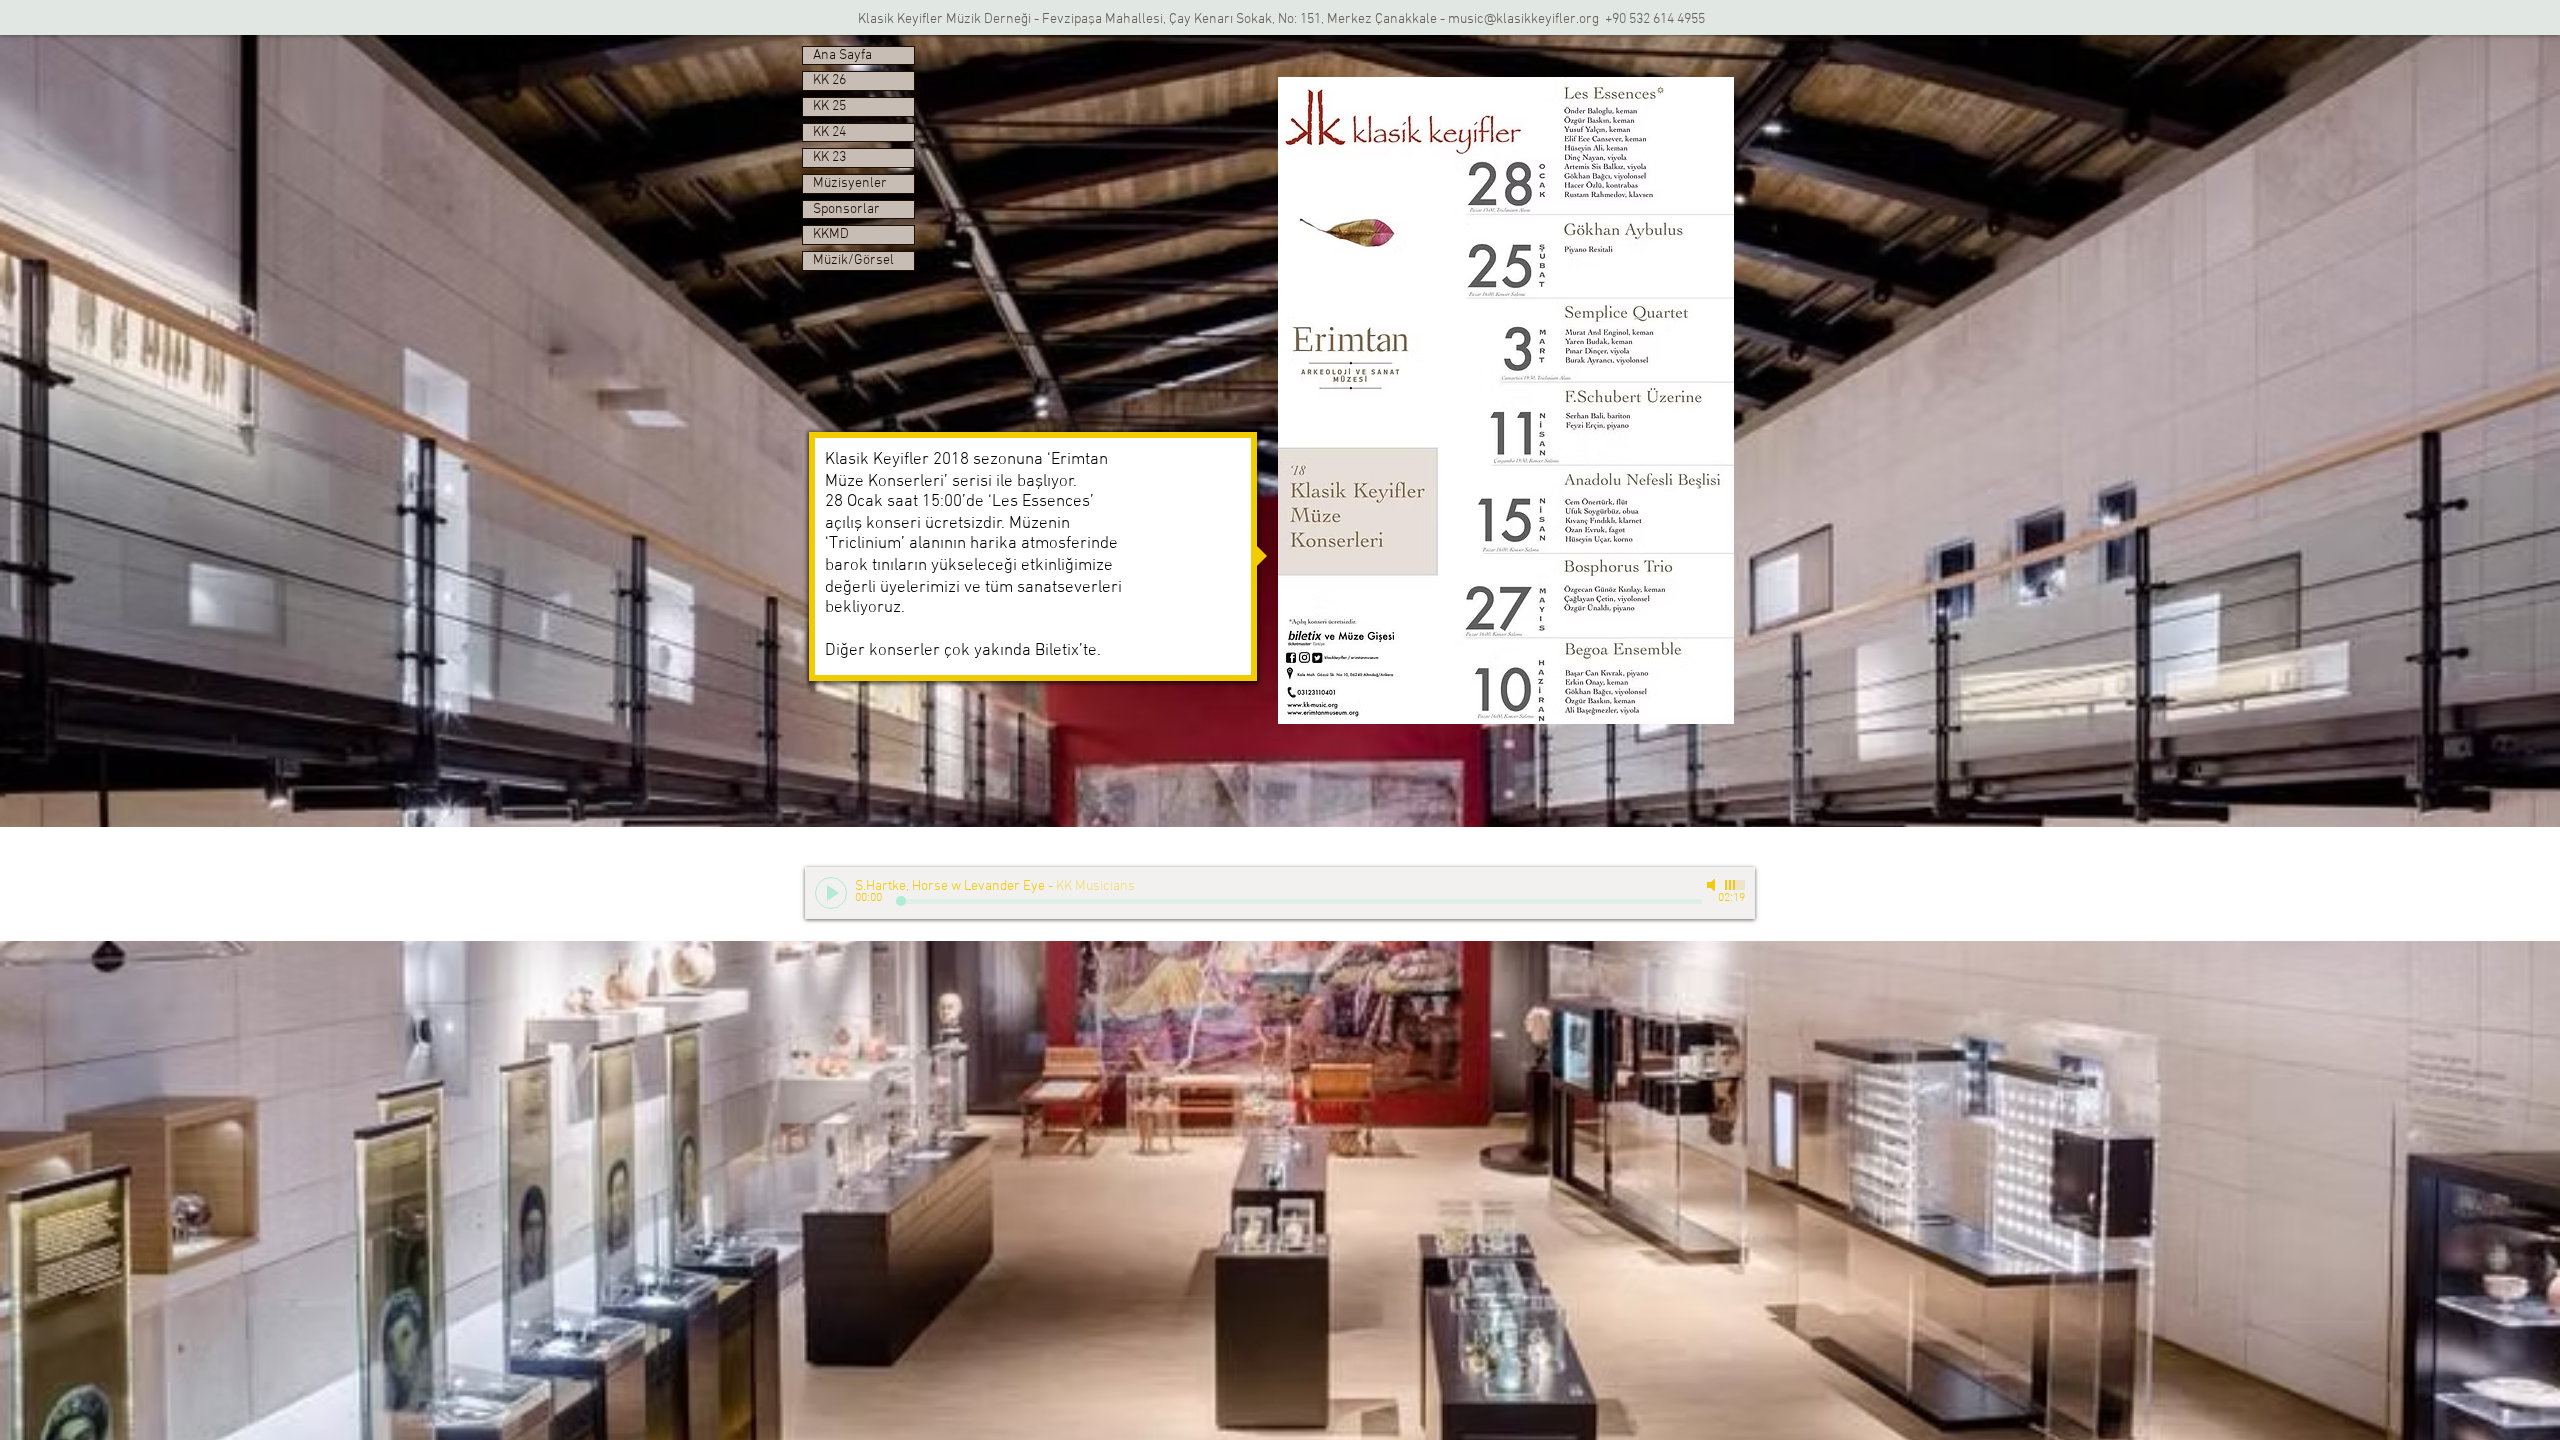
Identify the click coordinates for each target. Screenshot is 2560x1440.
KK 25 (829, 106)
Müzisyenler (850, 183)
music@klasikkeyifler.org (1523, 19)
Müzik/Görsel (853, 260)
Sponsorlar (846, 209)
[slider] (1735, 885)
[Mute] (1713, 885)
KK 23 (829, 157)
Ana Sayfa (842, 55)
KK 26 (829, 80)
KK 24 (829, 132)
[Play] (831, 893)
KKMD (831, 234)
